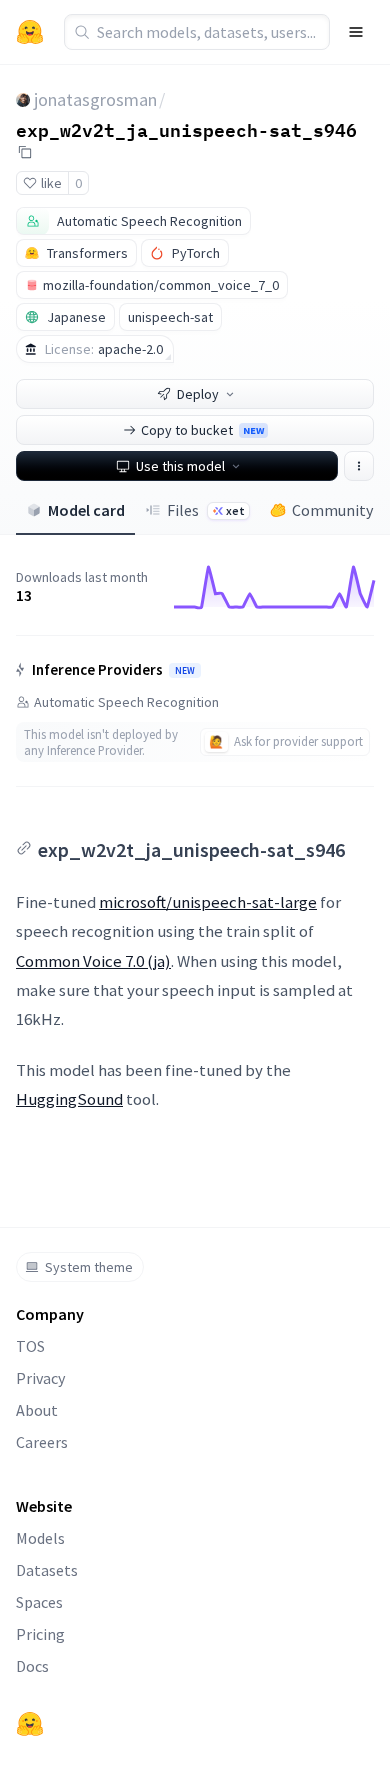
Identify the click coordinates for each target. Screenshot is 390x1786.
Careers (42, 1442)
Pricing (40, 1634)
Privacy (40, 1378)
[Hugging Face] (30, 1724)
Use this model (180, 466)
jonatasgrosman (95, 99)
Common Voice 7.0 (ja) (93, 961)
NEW (185, 671)
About (37, 1410)
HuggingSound (69, 1099)
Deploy (198, 394)
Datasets (47, 1570)
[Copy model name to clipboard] (25, 152)
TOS (30, 1346)
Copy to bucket (202, 430)
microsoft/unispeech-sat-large (208, 902)
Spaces (39, 1602)
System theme (89, 1267)
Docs (32, 1666)
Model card (86, 510)
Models (40, 1538)
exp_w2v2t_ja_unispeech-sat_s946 (186, 129)
